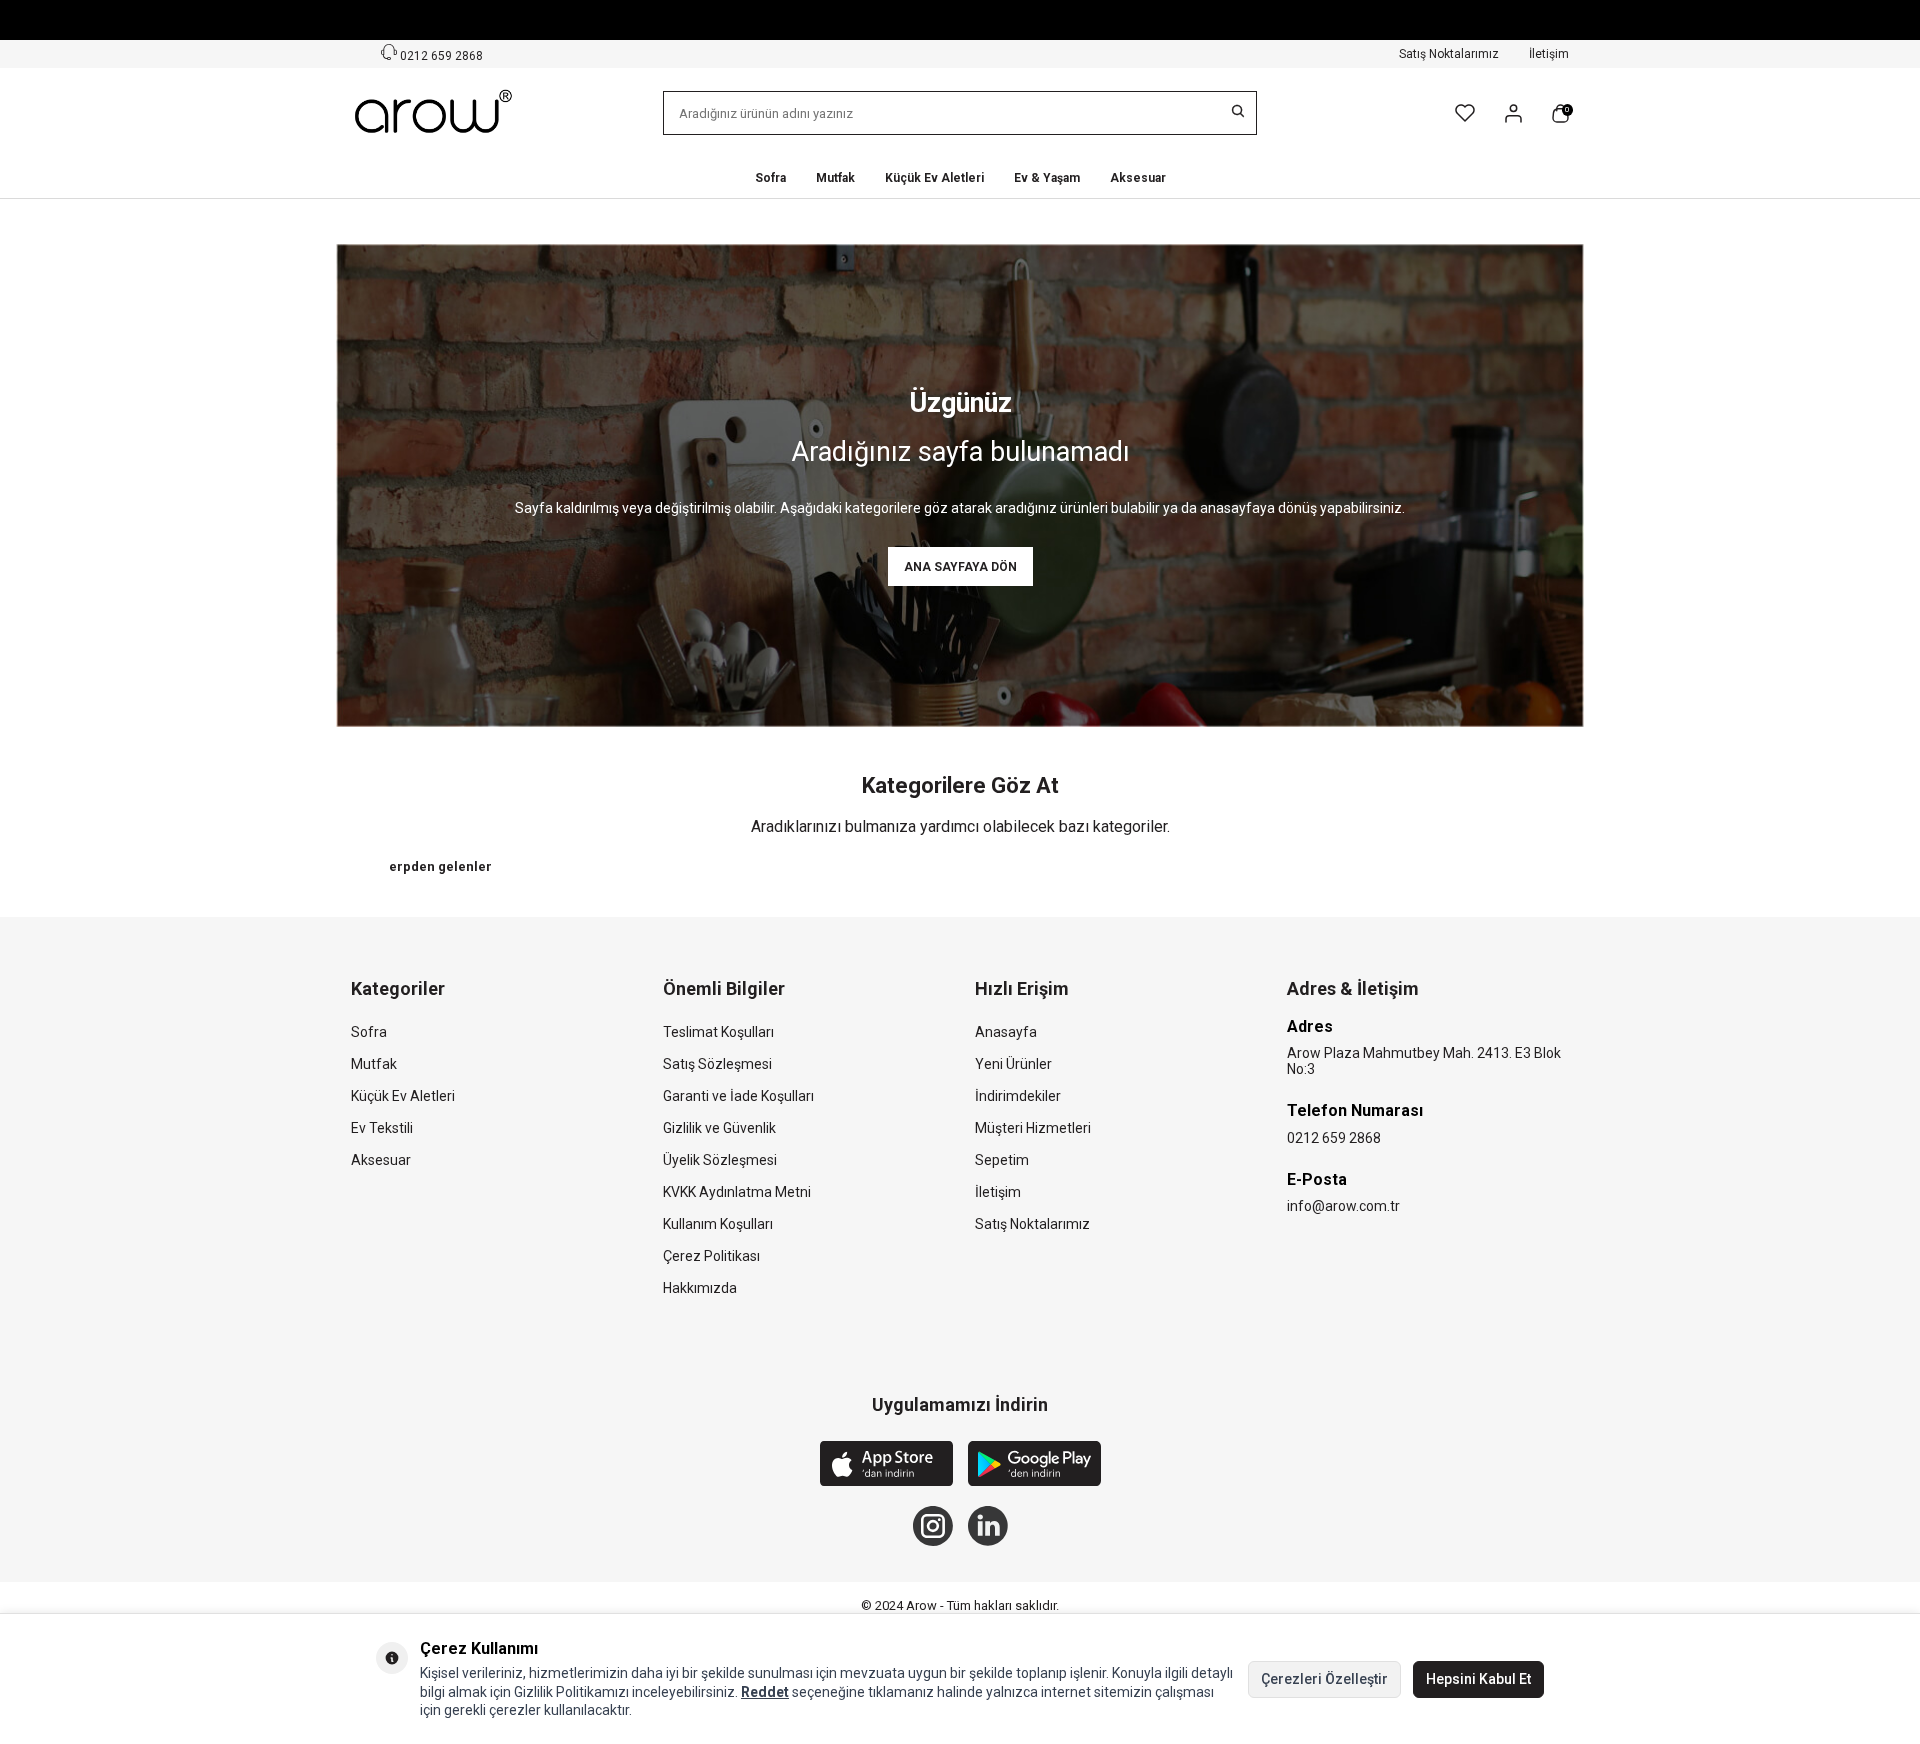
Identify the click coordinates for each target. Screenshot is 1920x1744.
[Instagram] (933, 1526)
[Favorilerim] (1465, 113)
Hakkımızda (700, 1288)
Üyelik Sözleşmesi (720, 1160)
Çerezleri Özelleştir (1324, 1679)
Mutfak (835, 178)
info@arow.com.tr (1343, 1206)
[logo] (435, 113)
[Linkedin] (988, 1526)
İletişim (1549, 54)
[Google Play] (1034, 1466)
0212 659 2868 (440, 56)
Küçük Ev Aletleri (934, 178)
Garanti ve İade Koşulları (738, 1096)
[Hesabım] (1513, 113)
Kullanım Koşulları (718, 1224)
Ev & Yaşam (1047, 178)
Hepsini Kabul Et (1478, 1679)
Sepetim (1002, 1160)
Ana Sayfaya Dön (960, 567)
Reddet (765, 1692)
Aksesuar (1138, 178)
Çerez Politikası (711, 1256)
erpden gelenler (440, 866)
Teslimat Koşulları (718, 1032)
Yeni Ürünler (1013, 1064)
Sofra (770, 178)
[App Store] (886, 1466)
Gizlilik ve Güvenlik (719, 1128)
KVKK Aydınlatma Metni (737, 1192)
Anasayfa (1006, 1032)
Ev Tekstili (382, 1128)
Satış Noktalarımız (1449, 54)
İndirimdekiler (1018, 1096)
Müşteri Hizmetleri (1033, 1128)
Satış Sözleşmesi (717, 1064)
